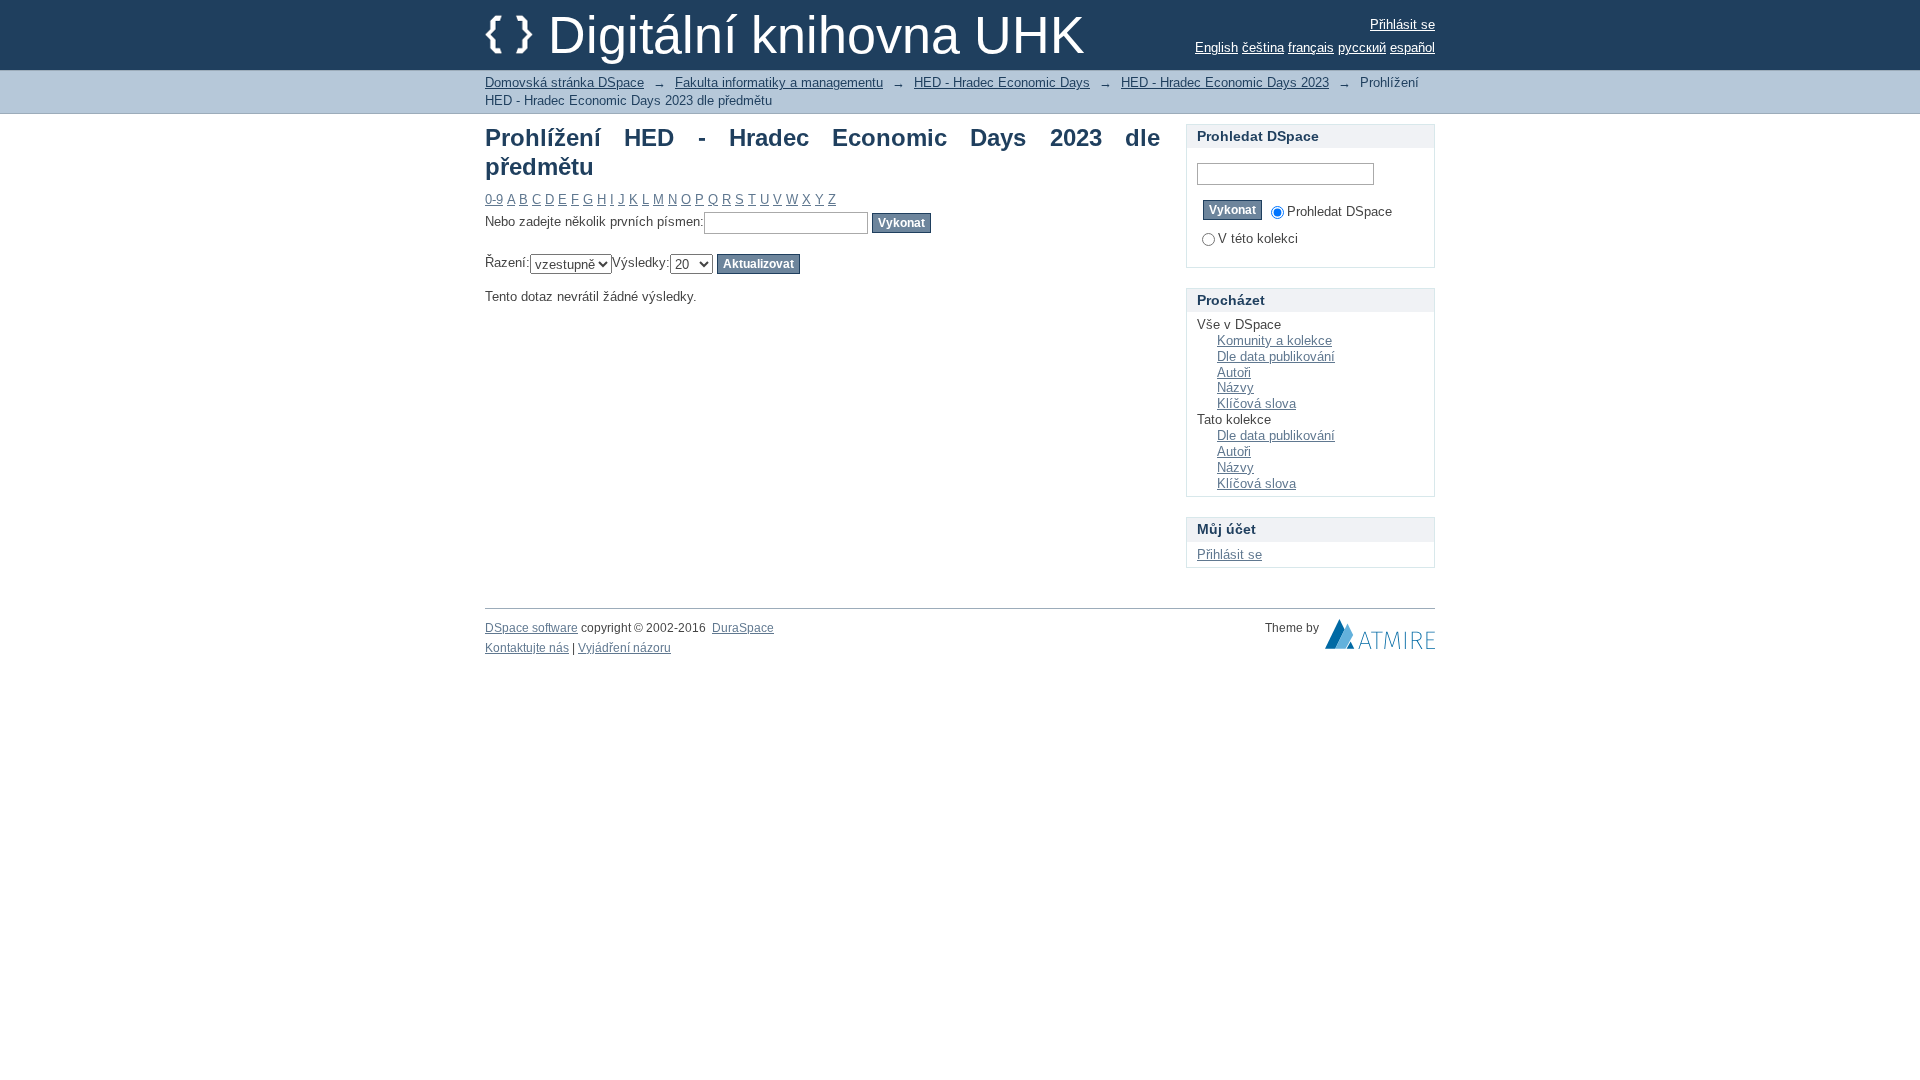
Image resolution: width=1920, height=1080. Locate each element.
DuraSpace (743, 628)
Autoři (1234, 372)
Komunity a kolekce (1274, 340)
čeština (1263, 47)
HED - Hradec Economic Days (1002, 82)
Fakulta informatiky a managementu (779, 82)
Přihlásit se (1402, 24)
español (1412, 47)
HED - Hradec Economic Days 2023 (1225, 82)
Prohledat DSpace (1339, 211)
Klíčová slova (1256, 403)
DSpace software (531, 628)
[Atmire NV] (1380, 639)
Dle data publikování (1276, 356)
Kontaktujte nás (527, 648)
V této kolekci (1258, 238)
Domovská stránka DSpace (564, 82)
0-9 (494, 199)
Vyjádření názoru (624, 648)
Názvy (1235, 387)
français (1311, 47)
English (1216, 47)
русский (1362, 47)
